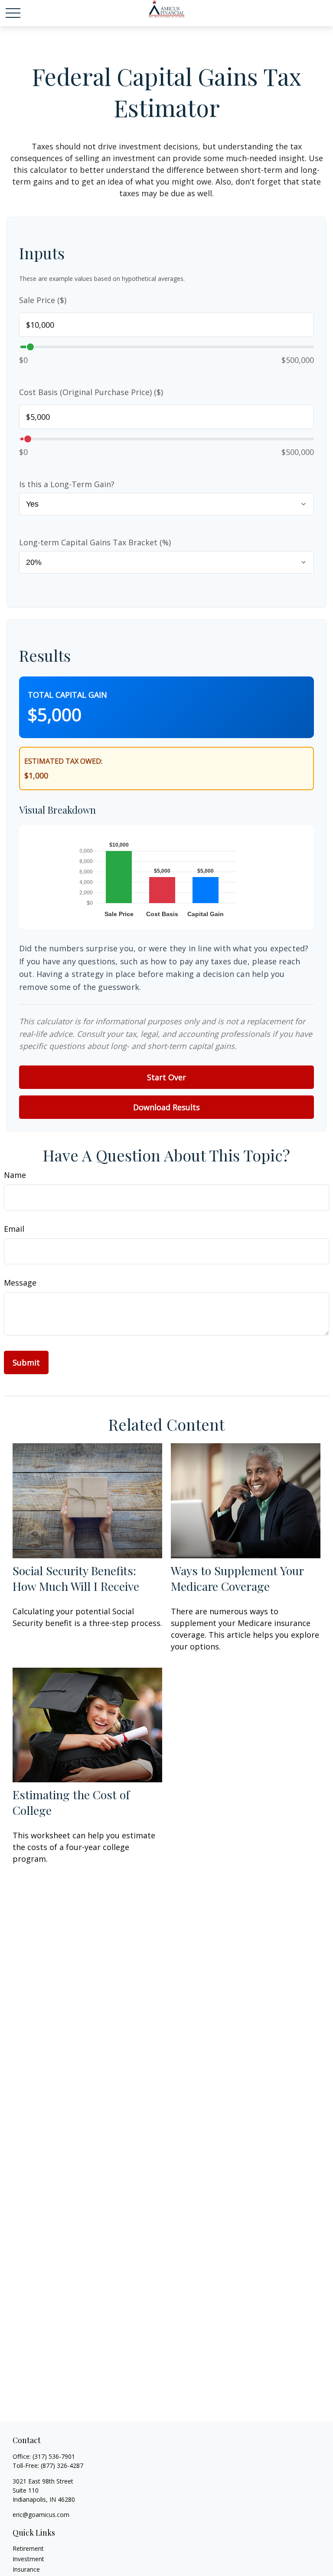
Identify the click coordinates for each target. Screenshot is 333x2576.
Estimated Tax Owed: (63, 761)
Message (20, 1283)
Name (15, 1175)
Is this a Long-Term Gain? (67, 484)
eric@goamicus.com (41, 2515)
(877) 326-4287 (62, 2466)
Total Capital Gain (67, 695)
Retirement (28, 2548)
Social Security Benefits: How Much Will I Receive (76, 1578)
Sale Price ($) (43, 300)
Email (14, 1229)
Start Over (166, 1077)
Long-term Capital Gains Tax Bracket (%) (95, 542)
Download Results (166, 1107)
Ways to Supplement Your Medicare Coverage (237, 1578)
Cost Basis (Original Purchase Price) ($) (91, 392)
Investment (28, 2559)
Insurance (26, 2569)
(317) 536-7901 (54, 2456)
